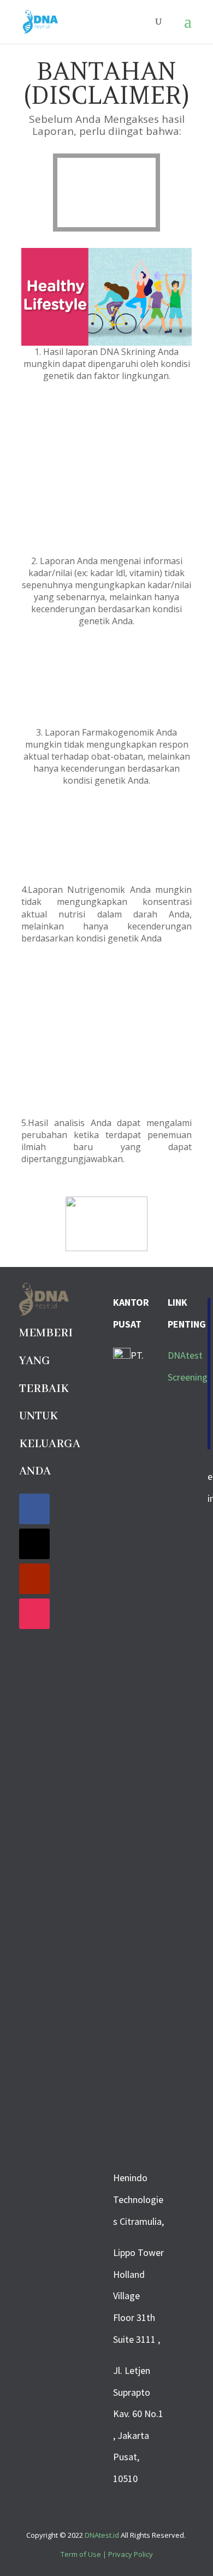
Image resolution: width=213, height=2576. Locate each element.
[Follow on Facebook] (34, 1509)
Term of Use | (84, 2554)
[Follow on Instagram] (34, 1614)
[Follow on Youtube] (34, 1579)
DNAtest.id (102, 2535)
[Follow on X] (34, 1544)
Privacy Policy (131, 2554)
